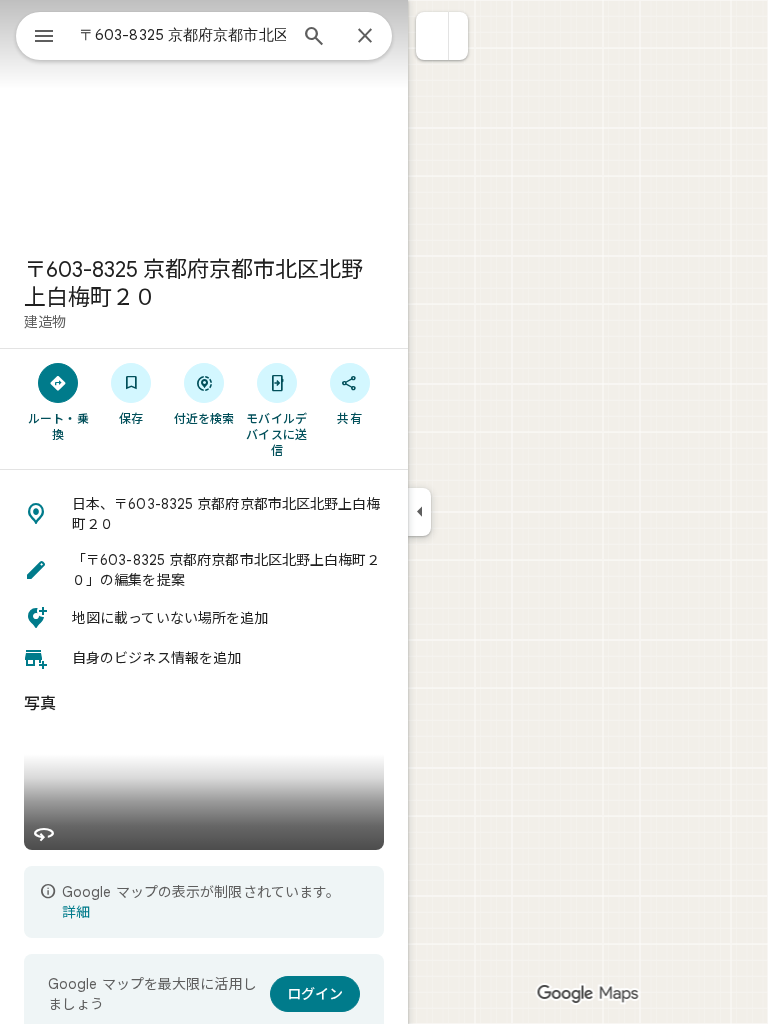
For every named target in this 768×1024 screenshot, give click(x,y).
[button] (432, 36)
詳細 (76, 912)
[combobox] (183, 35)
